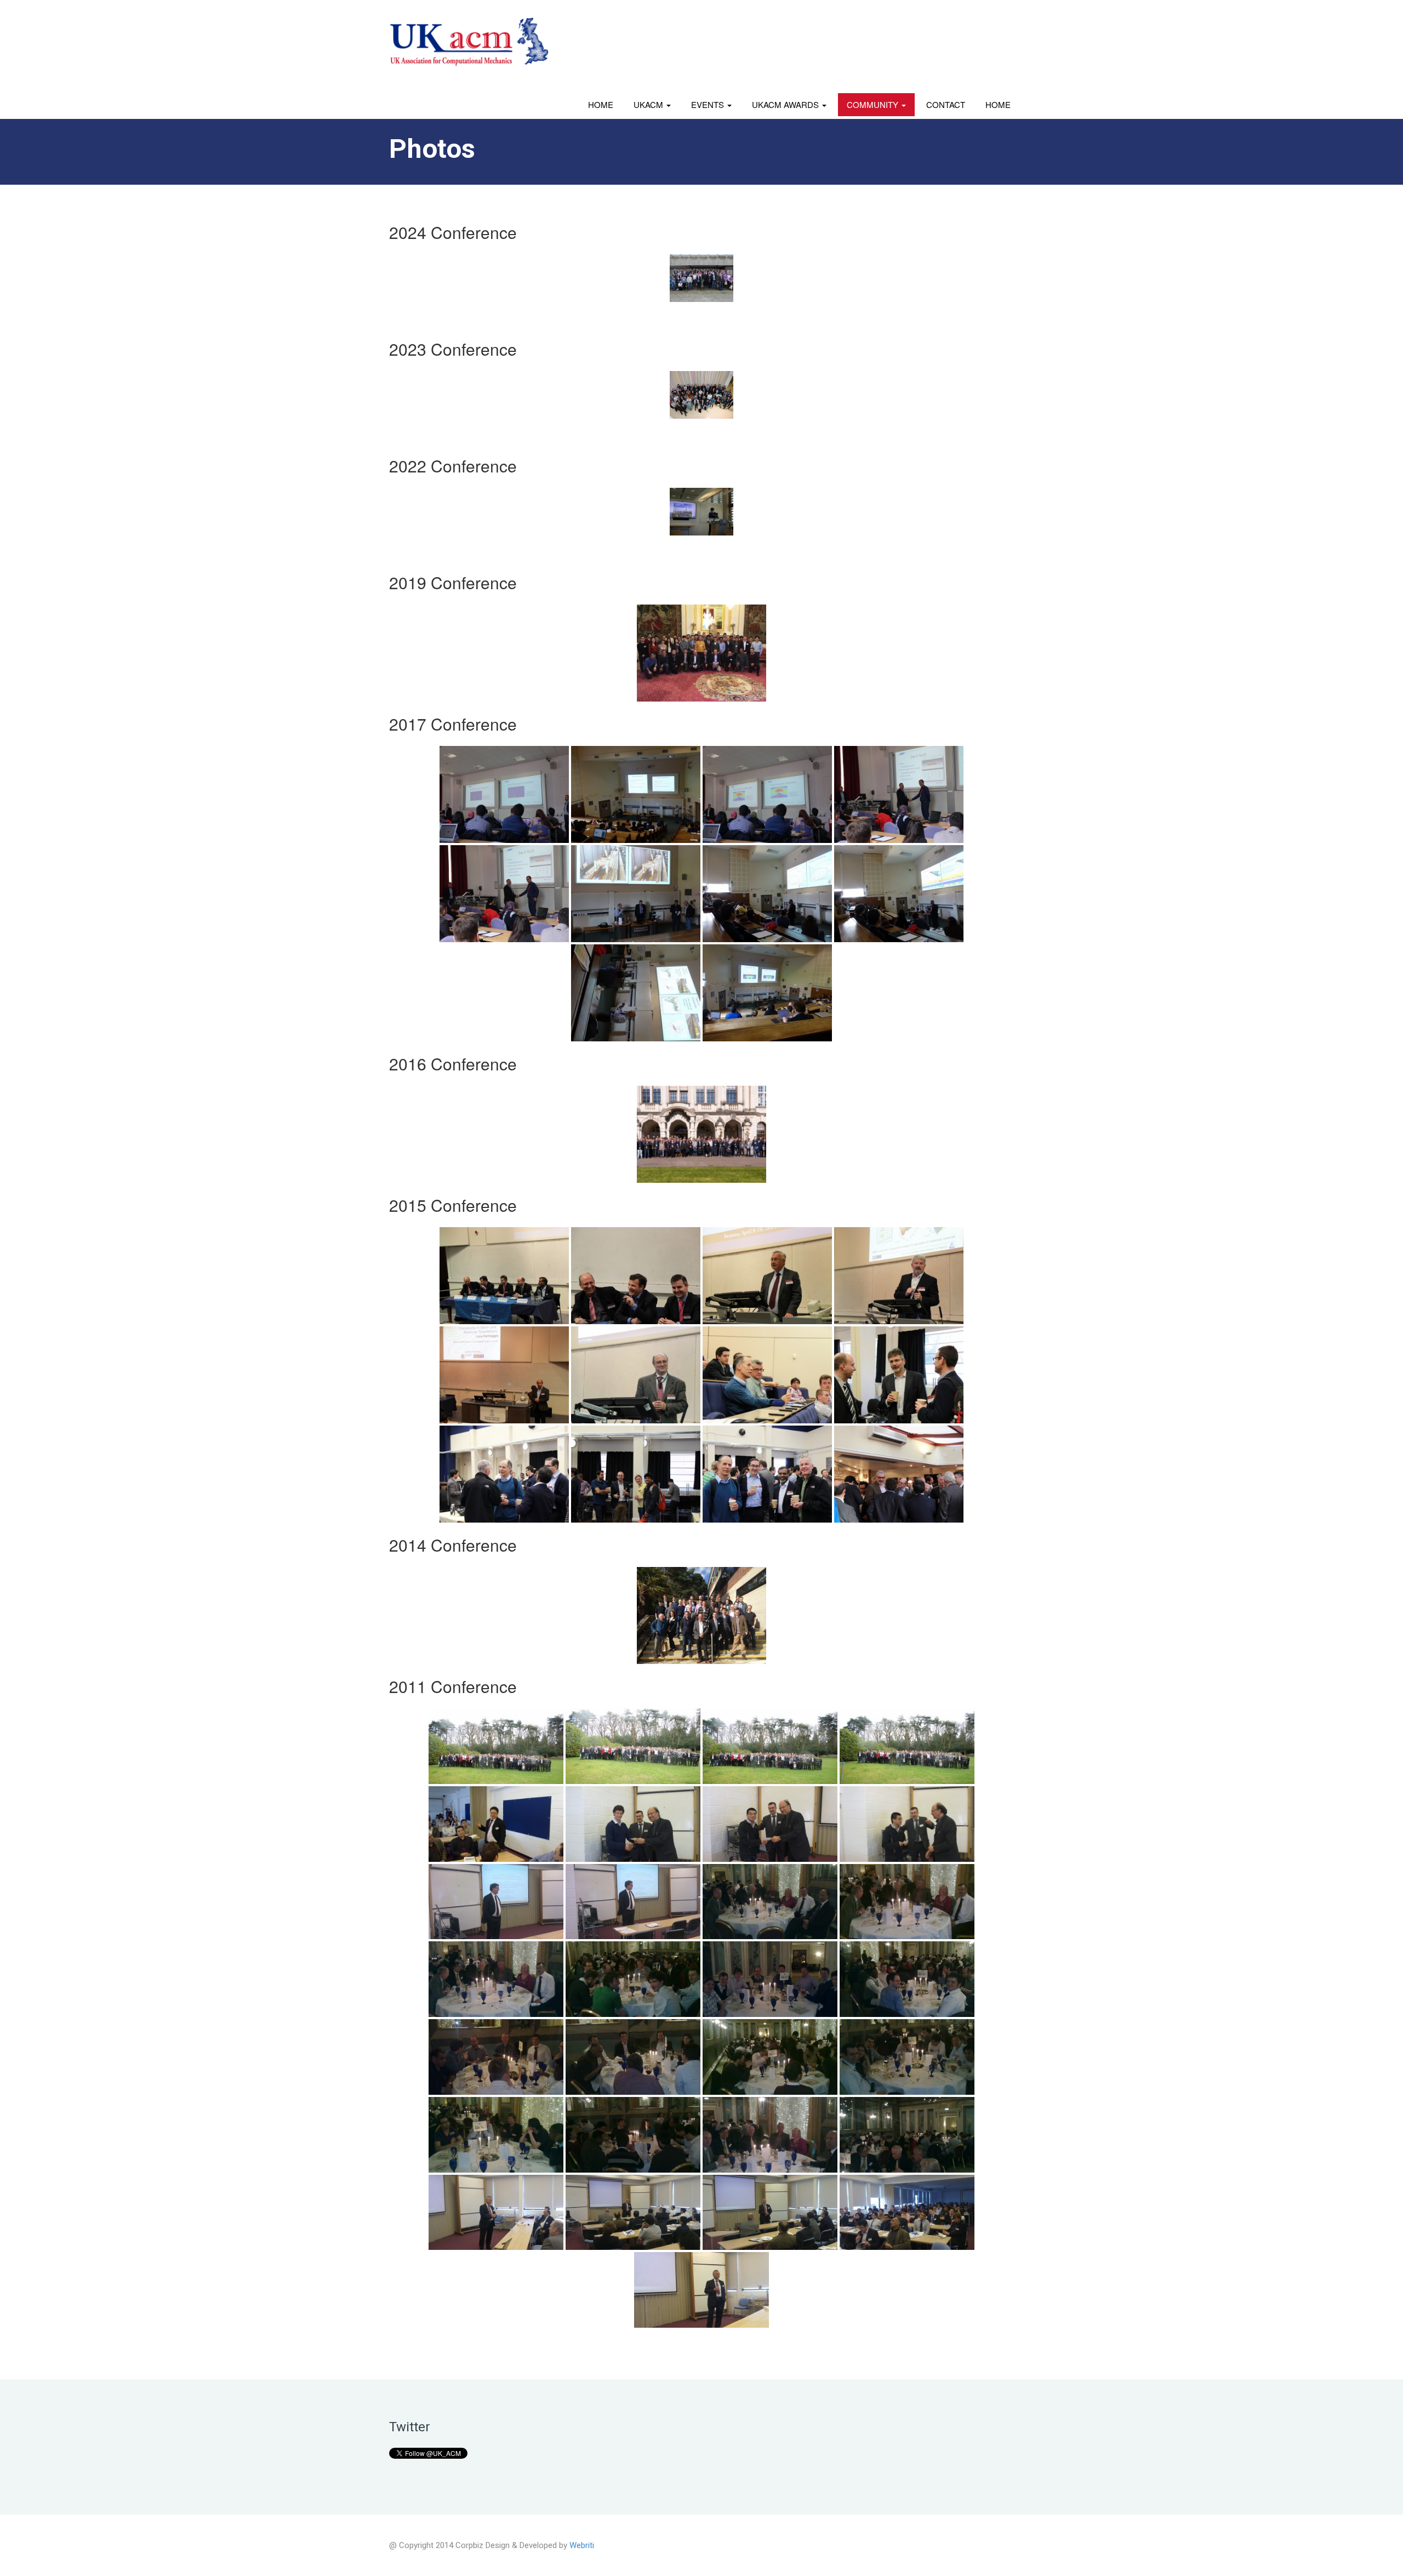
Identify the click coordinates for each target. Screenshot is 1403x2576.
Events (709, 104)
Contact (946, 104)
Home (601, 104)
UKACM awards (786, 104)
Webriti (582, 2545)
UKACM (649, 104)
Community (874, 104)
